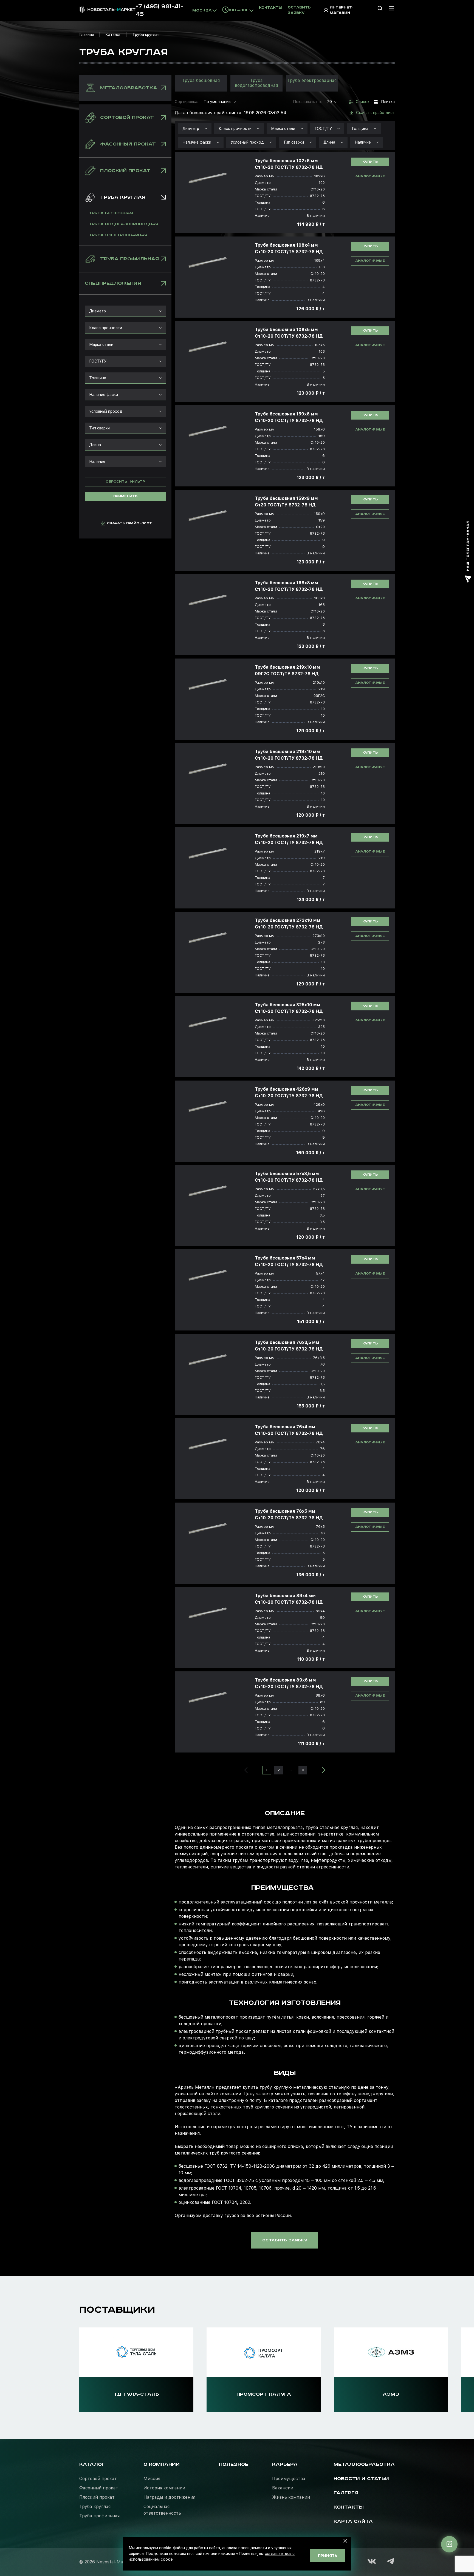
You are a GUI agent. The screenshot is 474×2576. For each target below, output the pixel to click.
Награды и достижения (169, 2497)
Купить (370, 162)
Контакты (271, 8)
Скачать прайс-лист (130, 523)
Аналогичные (370, 176)
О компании (162, 2464)
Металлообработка (364, 2464)
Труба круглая (95, 2507)
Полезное (234, 2464)
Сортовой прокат (98, 2479)
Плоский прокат (97, 2497)
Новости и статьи (361, 2479)
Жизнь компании (291, 2497)
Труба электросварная (118, 235)
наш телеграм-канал (468, 546)
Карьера (285, 2464)
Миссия (152, 2479)
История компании (164, 2488)
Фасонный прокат (99, 2488)
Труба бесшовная (111, 213)
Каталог (113, 35)
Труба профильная (99, 2516)
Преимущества (289, 2479)
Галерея (346, 2493)
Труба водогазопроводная (123, 224)
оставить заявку (285, 2240)
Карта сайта (353, 2521)
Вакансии (283, 2488)
